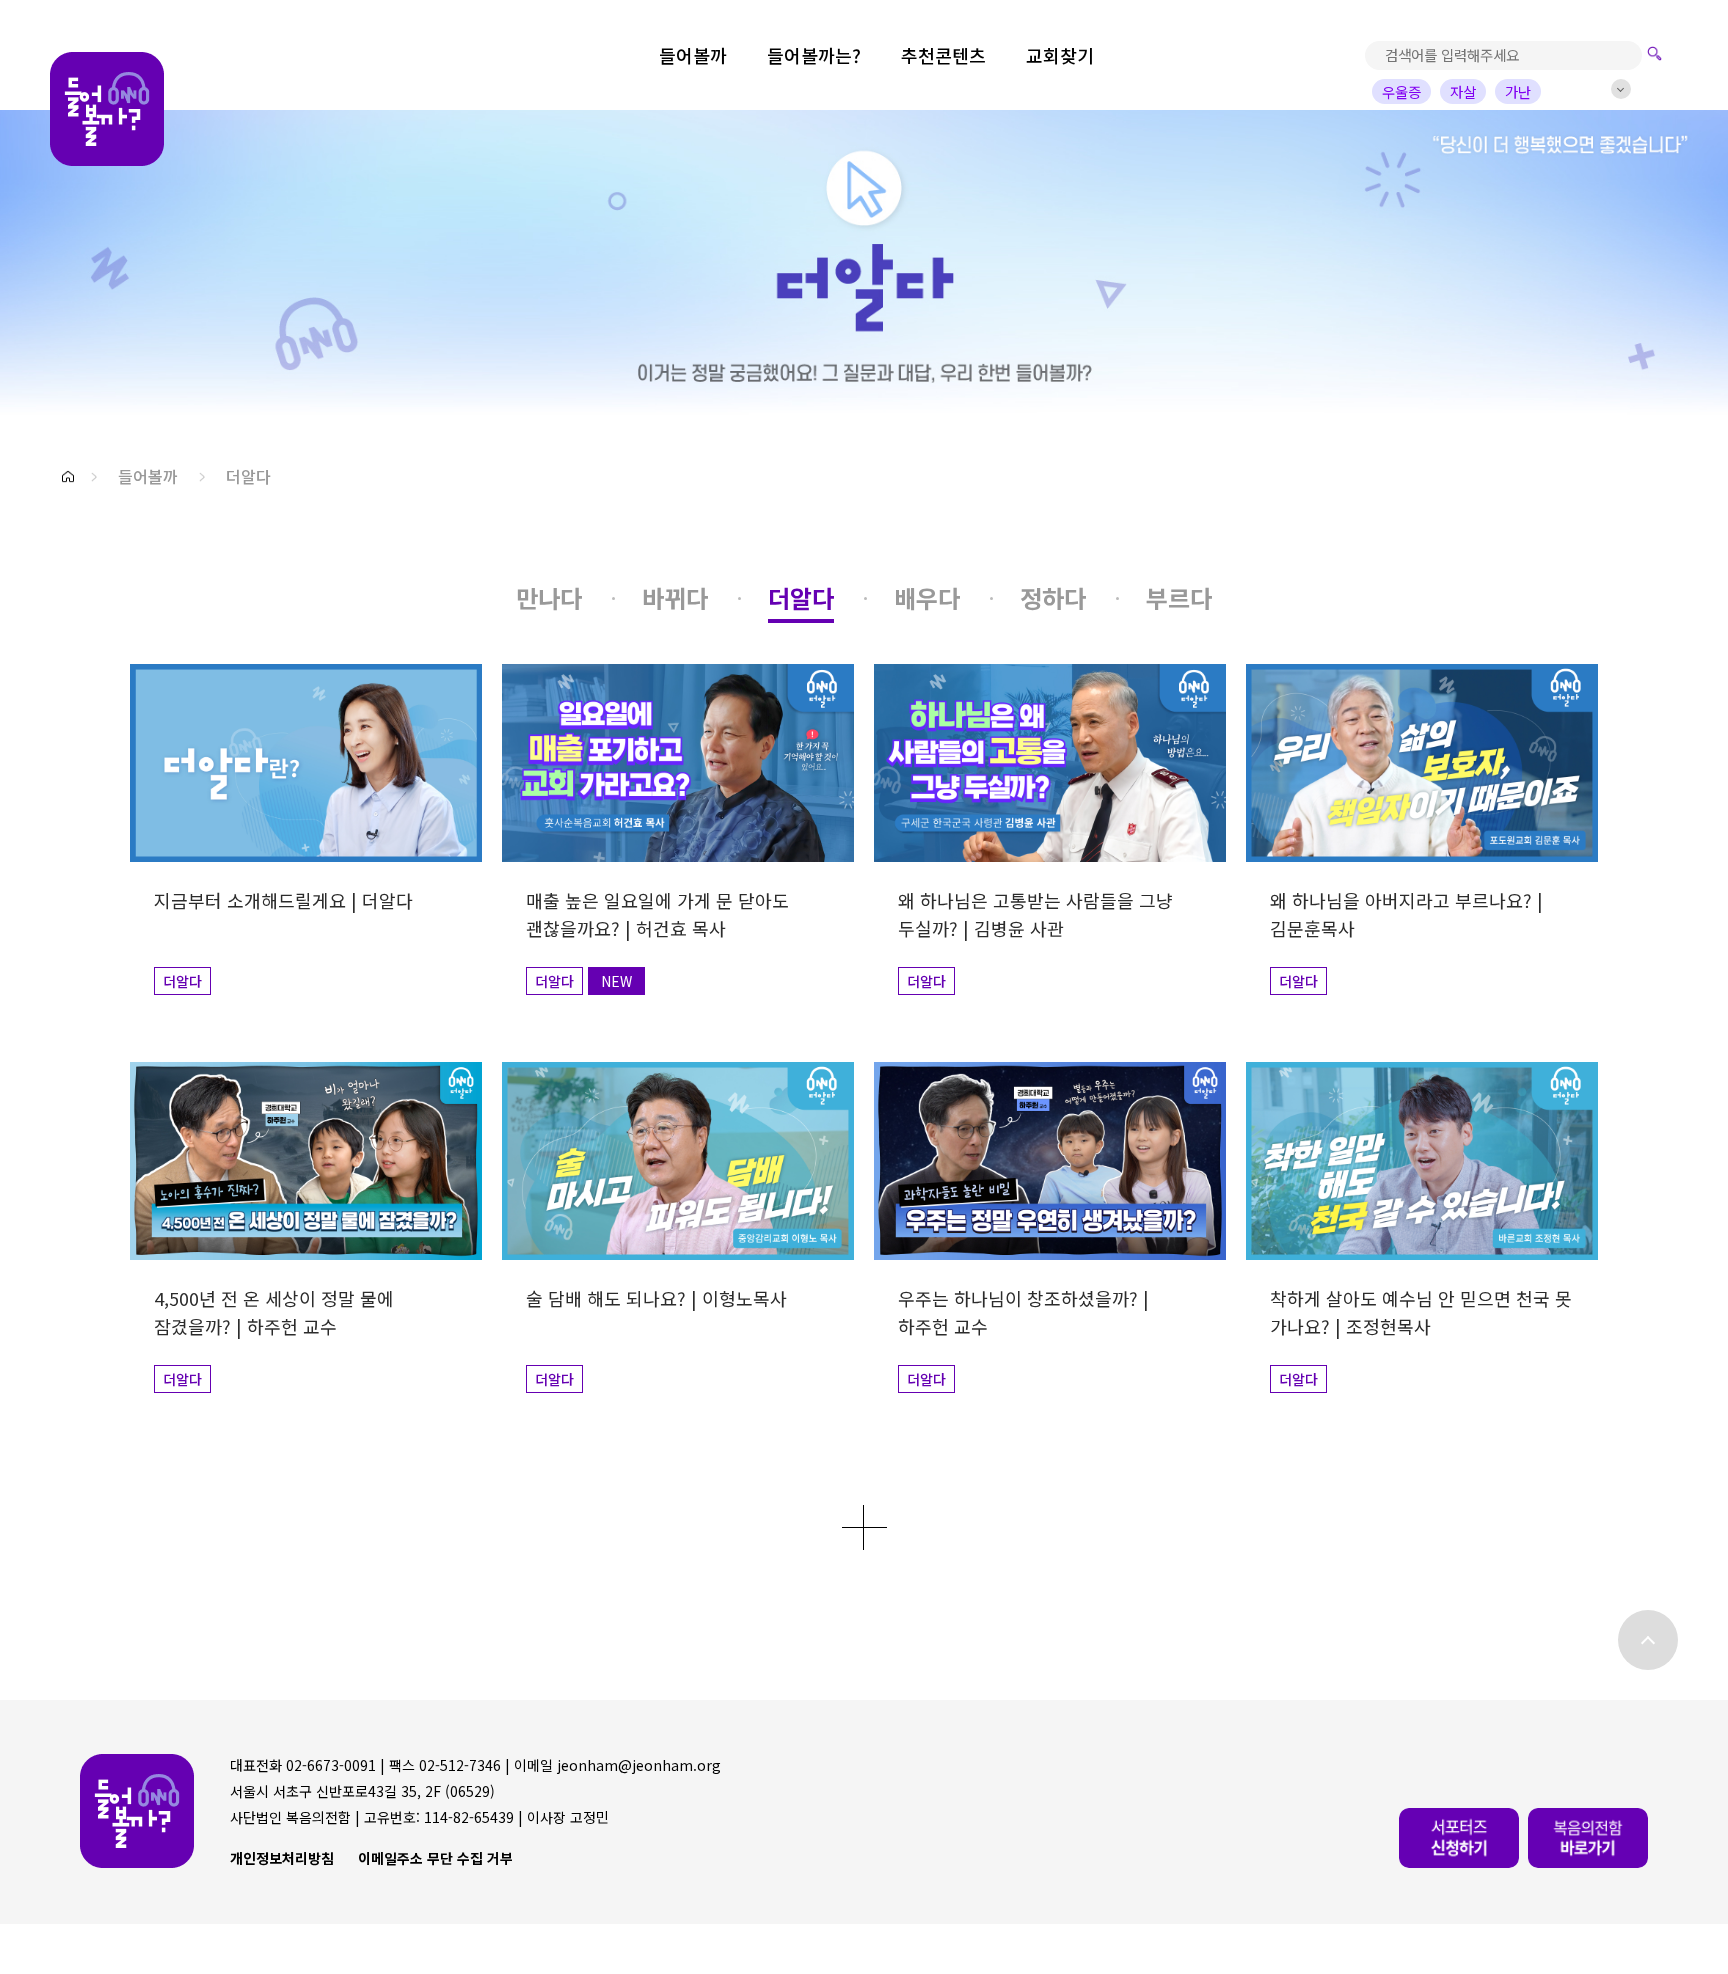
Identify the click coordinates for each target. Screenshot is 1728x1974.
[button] (68, 476)
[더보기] (864, 1527)
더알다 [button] (248, 476)
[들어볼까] (107, 109)
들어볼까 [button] (148, 476)
